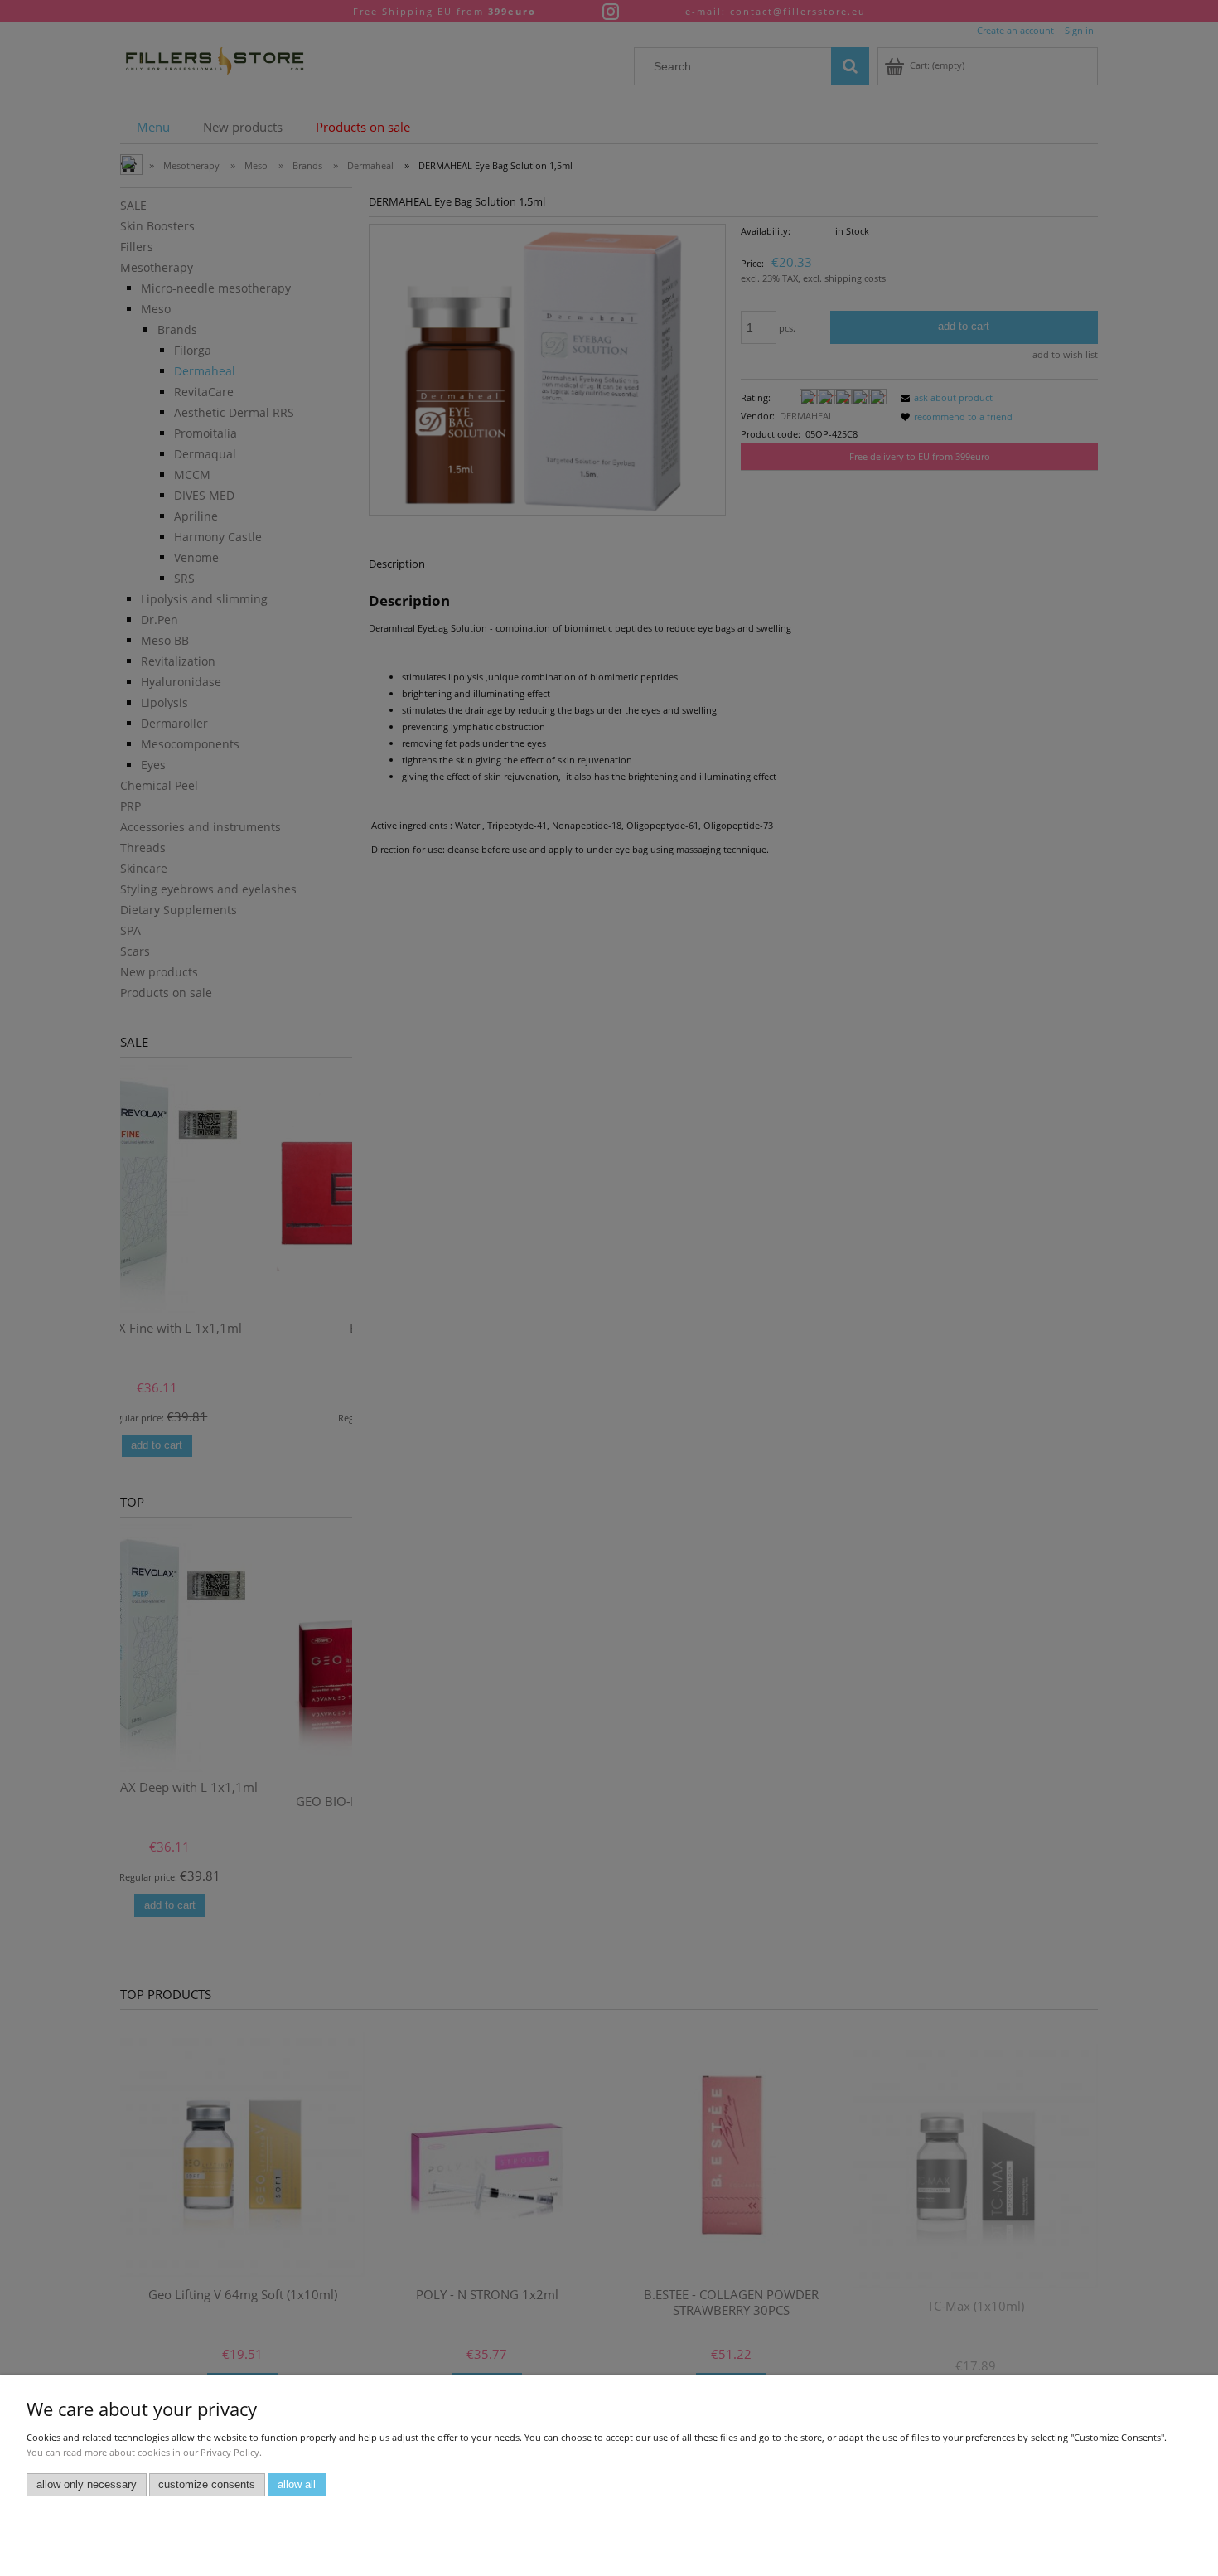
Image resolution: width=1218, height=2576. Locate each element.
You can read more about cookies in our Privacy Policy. (144, 2452)
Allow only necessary (87, 2485)
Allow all (297, 2485)
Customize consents (207, 2485)
